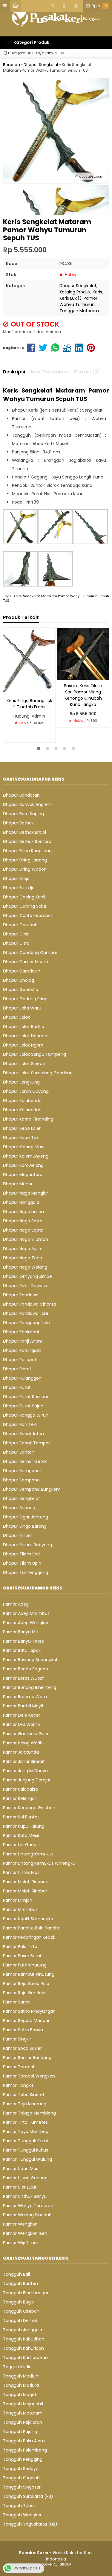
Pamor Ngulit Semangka (28, 1919)
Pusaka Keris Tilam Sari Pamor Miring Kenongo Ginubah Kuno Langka (83, 695)
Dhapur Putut (17, 1387)
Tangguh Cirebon (21, 2311)
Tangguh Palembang (25, 2450)
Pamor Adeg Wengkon (26, 1623)
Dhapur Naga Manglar (26, 1193)
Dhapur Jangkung (21, 1082)
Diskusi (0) (87, 372)
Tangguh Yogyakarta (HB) (30, 2524)
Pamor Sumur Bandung (27, 2058)
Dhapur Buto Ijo (19, 888)
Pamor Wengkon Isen (25, 2233)
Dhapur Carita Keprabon (28, 915)
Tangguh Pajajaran (23, 2422)
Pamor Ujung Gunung (25, 2178)
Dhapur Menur (18, 1184)
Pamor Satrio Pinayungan (29, 2011)
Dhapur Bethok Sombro (27, 841)
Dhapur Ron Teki (20, 1424)
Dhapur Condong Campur (30, 952)
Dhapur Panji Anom (23, 1341)
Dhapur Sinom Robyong (27, 1545)
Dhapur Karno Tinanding (28, 1119)
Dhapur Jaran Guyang (26, 1091)
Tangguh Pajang (20, 2432)
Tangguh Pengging (23, 2459)
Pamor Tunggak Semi (25, 2141)
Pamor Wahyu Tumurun (78, 301)
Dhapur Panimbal (21, 1332)
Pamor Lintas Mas (21, 1872)
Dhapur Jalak (16, 1017)
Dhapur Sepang (19, 1508)
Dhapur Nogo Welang (25, 1267)
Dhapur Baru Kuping (23, 814)
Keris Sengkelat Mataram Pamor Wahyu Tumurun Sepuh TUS (56, 598)
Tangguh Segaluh (21, 2478)
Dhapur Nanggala (21, 1202)
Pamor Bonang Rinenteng (30, 1687)
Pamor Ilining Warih (23, 1743)
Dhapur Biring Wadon (25, 869)
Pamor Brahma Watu (25, 1697)
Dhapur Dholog (19, 980)
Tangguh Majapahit (23, 2404)
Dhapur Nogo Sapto (23, 1230)
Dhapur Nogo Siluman (26, 1239)
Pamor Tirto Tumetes (25, 2122)
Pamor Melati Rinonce (26, 1882)
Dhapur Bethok (18, 823)
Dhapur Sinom (18, 1535)
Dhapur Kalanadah (22, 1110)
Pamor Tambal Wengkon (29, 2076)
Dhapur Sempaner (22, 1471)
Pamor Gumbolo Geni (26, 1734)
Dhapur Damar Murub (26, 962)
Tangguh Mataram (79, 311)
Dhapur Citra (16, 943)
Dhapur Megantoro (23, 1175)
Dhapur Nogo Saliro (23, 1221)
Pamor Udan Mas (21, 2169)
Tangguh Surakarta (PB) (28, 2496)
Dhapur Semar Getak (25, 1461)
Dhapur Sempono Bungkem (32, 1489)
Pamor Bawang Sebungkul (30, 1660)
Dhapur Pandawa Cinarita (30, 1304)
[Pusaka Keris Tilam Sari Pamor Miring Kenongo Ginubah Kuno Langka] (83, 653)
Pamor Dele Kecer (22, 1715)
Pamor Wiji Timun (21, 2243)
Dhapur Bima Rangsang (27, 851)
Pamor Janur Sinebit (24, 1761)
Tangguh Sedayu (21, 2469)
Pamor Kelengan (20, 1798)
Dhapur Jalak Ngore (23, 1045)
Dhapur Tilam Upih (22, 1563)
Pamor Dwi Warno (22, 1724)
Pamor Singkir (17, 2039)
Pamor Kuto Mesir (21, 1835)
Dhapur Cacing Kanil (24, 897)
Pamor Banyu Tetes (23, 1641)
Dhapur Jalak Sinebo (24, 1064)
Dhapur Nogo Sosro (23, 1249)
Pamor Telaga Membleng (29, 2113)
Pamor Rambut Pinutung (29, 1974)
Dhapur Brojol (17, 878)
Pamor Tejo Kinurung (25, 2104)
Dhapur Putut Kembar (26, 1397)
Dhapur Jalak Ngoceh (25, 1036)
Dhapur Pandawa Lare (26, 1313)
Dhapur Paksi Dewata (25, 1286)
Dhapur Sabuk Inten (23, 1434)
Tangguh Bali (16, 2274)
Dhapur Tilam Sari (21, 1554)
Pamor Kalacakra (21, 1789)
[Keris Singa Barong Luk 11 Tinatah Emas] (29, 661)
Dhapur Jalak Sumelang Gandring (38, 1073)
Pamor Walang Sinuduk (27, 2215)
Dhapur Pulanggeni (23, 1378)
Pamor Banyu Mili (21, 1632)
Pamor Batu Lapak (22, 1650)
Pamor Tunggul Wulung (27, 2159)
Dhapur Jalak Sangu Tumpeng (34, 1054)
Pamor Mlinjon (18, 1900)
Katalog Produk (75, 292)
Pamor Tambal (19, 2067)
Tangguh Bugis (18, 2302)
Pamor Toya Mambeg (26, 2132)
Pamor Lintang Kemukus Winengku (39, 1863)
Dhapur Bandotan (21, 795)
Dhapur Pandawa (21, 1295)
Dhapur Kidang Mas (23, 1147)
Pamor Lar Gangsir (22, 1845)
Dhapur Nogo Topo (23, 1258)
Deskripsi (14, 372)
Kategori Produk (31, 42)
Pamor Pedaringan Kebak (29, 1937)
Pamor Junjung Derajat (27, 1780)
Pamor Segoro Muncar (26, 2021)
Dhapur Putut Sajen (23, 1406)
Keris (97, 292)
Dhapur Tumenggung (26, 1572)
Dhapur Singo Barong (25, 1526)
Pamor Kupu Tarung (24, 1826)
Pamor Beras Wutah (24, 1678)
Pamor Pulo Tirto (20, 1946)
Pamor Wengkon (20, 2224)
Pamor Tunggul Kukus (26, 2150)
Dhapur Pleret (17, 1369)
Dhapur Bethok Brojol (24, 832)
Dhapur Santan (19, 1452)
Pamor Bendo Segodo (26, 1669)
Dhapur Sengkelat (78, 286)
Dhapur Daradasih (22, 971)
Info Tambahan (50, 372)
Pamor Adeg (16, 1604)
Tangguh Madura (21, 2385)
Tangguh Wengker (22, 2515)
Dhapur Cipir (16, 934)
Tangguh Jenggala (23, 2330)
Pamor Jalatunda (21, 1752)
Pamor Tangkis (18, 2085)
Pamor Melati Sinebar (25, 1891)
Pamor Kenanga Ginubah (29, 1808)
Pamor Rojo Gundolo (24, 1993)
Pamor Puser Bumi (22, 1956)
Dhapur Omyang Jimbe (27, 1276)
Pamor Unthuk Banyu (25, 2196)
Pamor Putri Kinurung (25, 1965)
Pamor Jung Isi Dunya (25, 1771)
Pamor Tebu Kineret (24, 2095)
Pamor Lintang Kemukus (28, 1854)
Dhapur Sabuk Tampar (26, 1443)
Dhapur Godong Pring (25, 999)
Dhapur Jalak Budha (24, 1027)
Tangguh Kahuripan (23, 2348)
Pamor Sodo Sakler (22, 2048)
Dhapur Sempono (21, 1480)
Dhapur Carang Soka (24, 906)
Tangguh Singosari (22, 2487)
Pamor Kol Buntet (21, 1817)
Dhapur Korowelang (23, 1165)
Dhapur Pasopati (20, 1360)
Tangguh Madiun (21, 2376)
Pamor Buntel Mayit (23, 1706)
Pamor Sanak (17, 2002)
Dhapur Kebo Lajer (22, 1128)
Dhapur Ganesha (21, 990)
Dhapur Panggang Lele (26, 1323)
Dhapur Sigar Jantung (26, 1517)
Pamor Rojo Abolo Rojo (26, 1983)
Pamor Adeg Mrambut (26, 1613)
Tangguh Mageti (20, 2395)
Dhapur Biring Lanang (25, 860)
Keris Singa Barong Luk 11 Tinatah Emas (29, 704)
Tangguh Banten (20, 2283)
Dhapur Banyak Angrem (28, 804)
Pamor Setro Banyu (23, 2030)
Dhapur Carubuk (20, 925)
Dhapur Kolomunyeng (26, 1156)
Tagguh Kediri (17, 2367)
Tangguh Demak (20, 2320)
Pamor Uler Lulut (20, 2187)
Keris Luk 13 (70, 298)
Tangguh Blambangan (26, 2293)
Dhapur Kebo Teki (21, 1138)
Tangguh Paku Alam (24, 2441)
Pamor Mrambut (20, 1909)
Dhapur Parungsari (22, 1350)
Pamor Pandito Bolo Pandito (32, 1928)
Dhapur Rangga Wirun (26, 1415)
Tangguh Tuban (20, 2506)
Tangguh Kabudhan (24, 2339)
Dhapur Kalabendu (22, 1101)
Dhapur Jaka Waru (22, 1008)
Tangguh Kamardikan (25, 2358)
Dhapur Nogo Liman (23, 1212)
